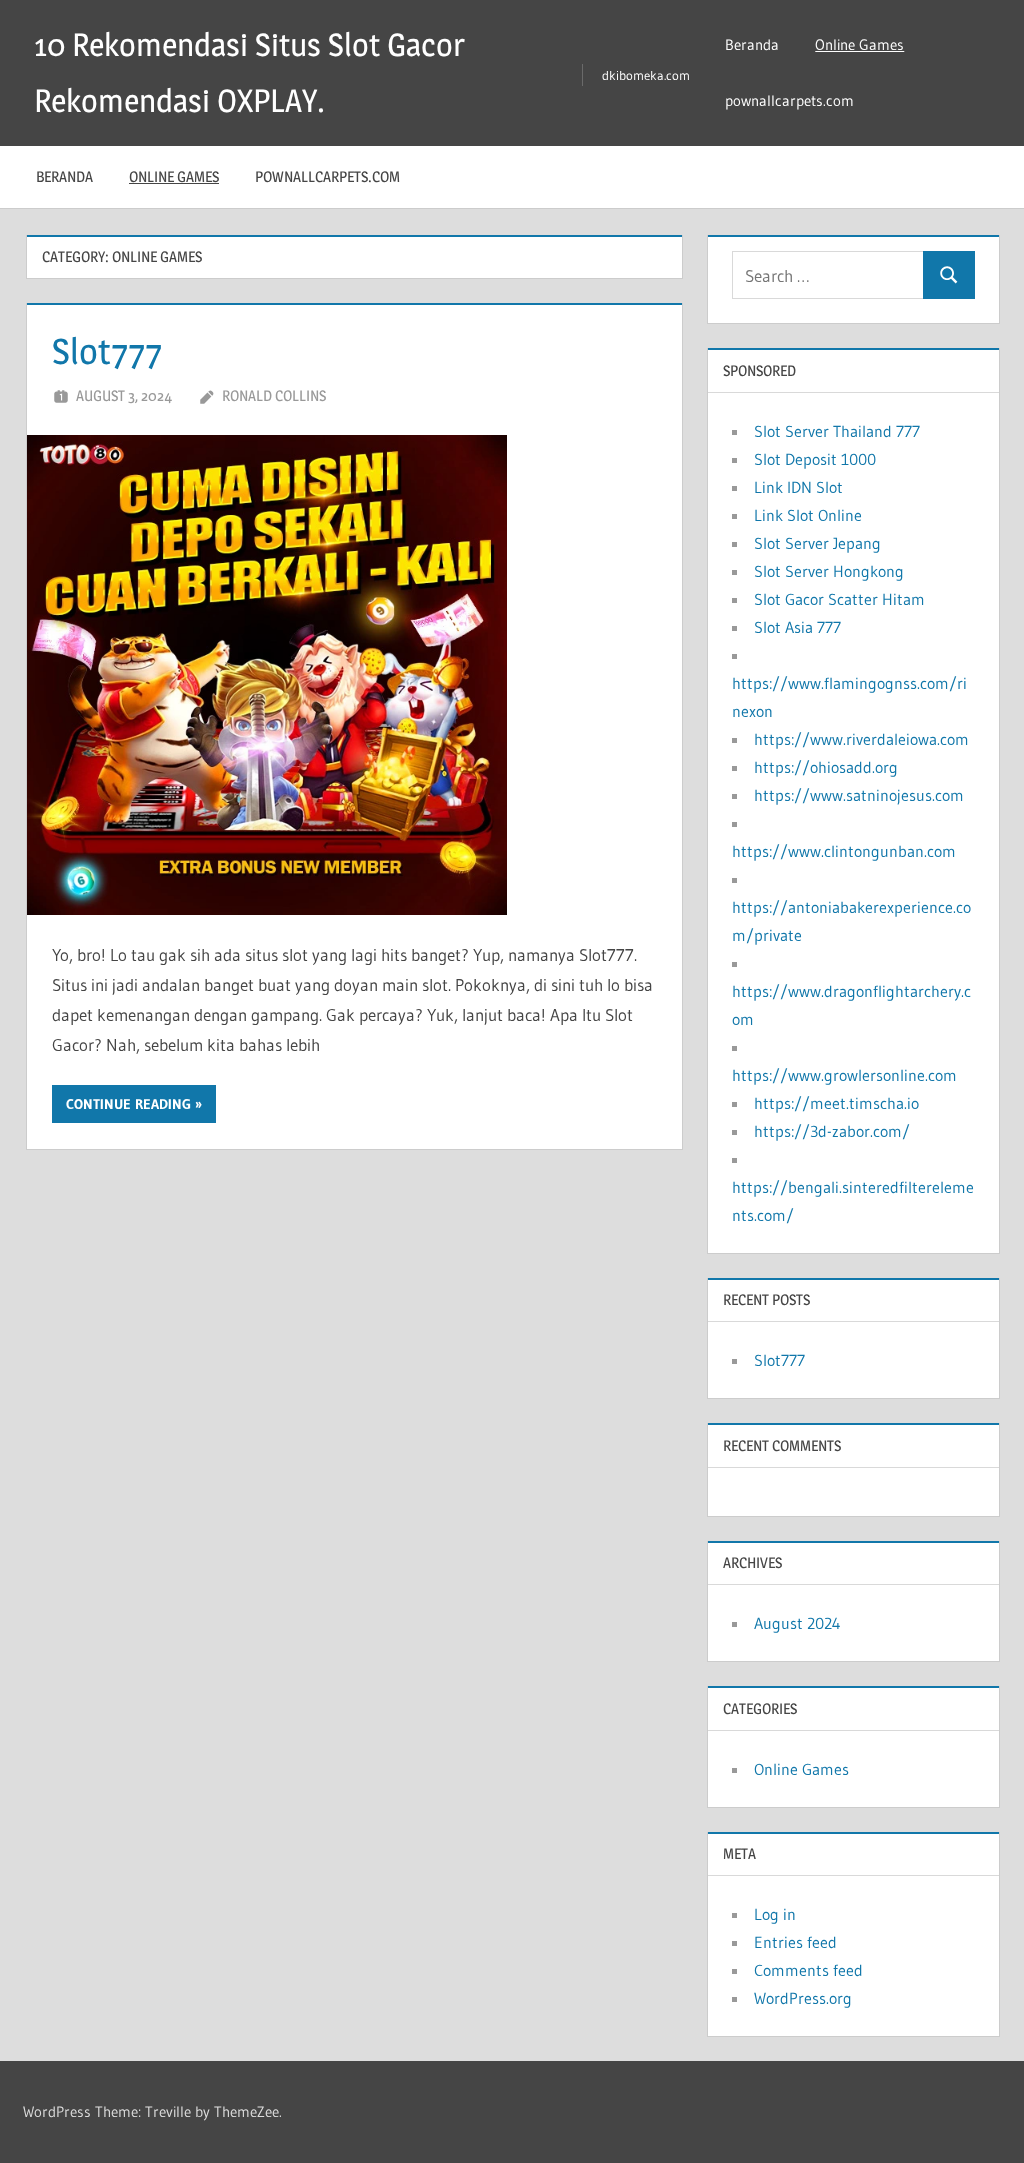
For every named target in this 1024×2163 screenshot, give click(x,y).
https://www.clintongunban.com (844, 851)
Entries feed (795, 1942)
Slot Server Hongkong (829, 571)
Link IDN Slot (798, 487)
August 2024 (797, 1623)
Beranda (752, 44)
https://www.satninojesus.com (859, 795)
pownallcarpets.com (789, 100)
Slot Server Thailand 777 (837, 431)
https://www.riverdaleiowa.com (861, 739)
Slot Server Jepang (817, 543)
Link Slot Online (808, 515)
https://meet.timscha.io (836, 1103)
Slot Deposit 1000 (815, 459)
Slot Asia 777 (797, 627)
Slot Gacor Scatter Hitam (839, 599)
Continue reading (128, 1104)
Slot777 (107, 351)
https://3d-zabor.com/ (832, 1131)
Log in (775, 1914)
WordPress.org (803, 1998)
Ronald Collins (274, 395)
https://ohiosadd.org (826, 767)
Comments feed (808, 1970)
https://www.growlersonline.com (844, 1075)
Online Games (859, 44)
